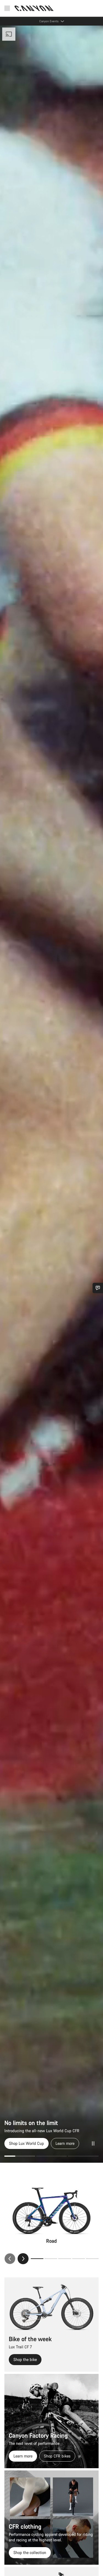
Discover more (50, 2143)
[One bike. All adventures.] (51, 1094)
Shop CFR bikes (57, 2456)
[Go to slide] (20, 2156)
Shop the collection (30, 2552)
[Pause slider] (93, 2143)
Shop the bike (25, 2359)
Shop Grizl (18, 2143)
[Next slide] (23, 2259)
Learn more (23, 2456)
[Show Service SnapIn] (98, 1288)
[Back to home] (34, 8)
